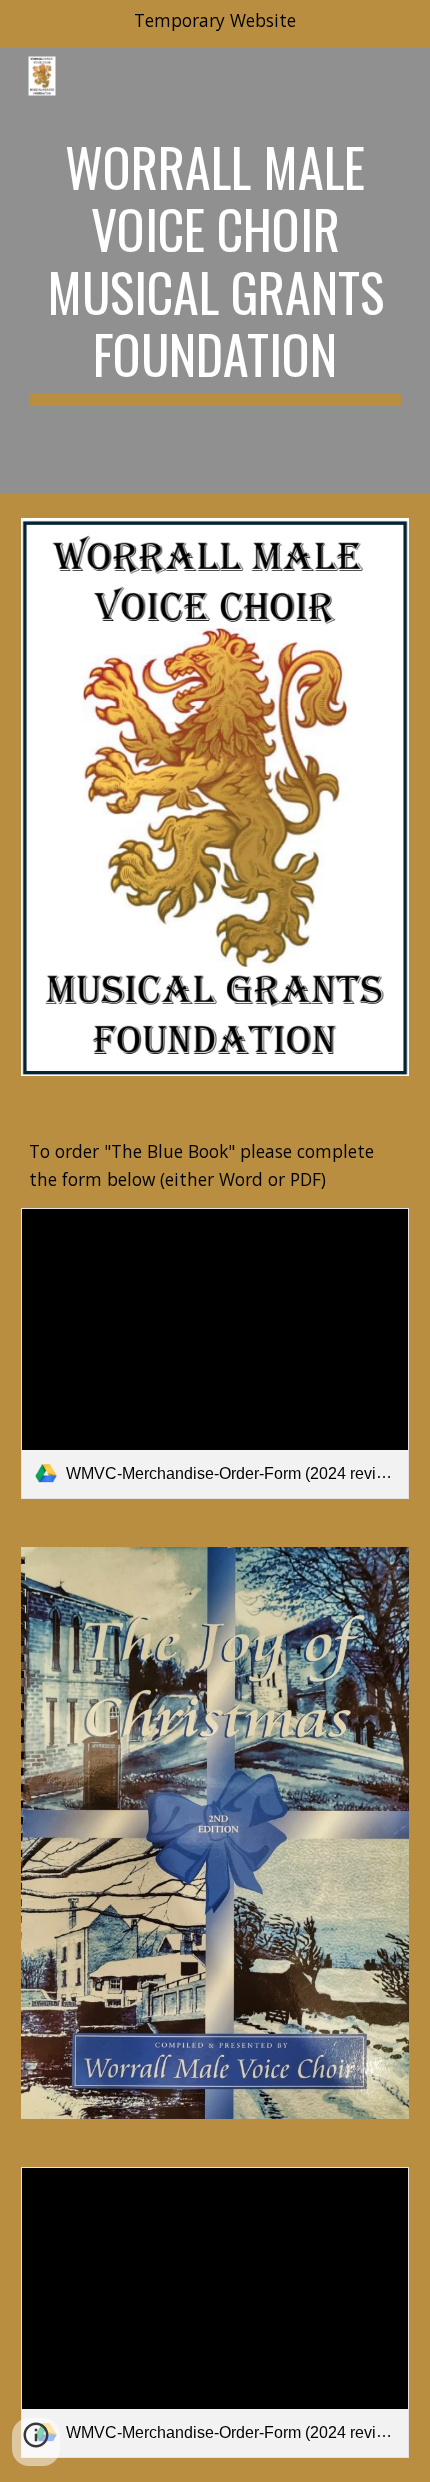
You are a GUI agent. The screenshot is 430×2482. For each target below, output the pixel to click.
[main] (215, 271)
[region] (215, 24)
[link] (215, 1353)
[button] (36, 2442)
